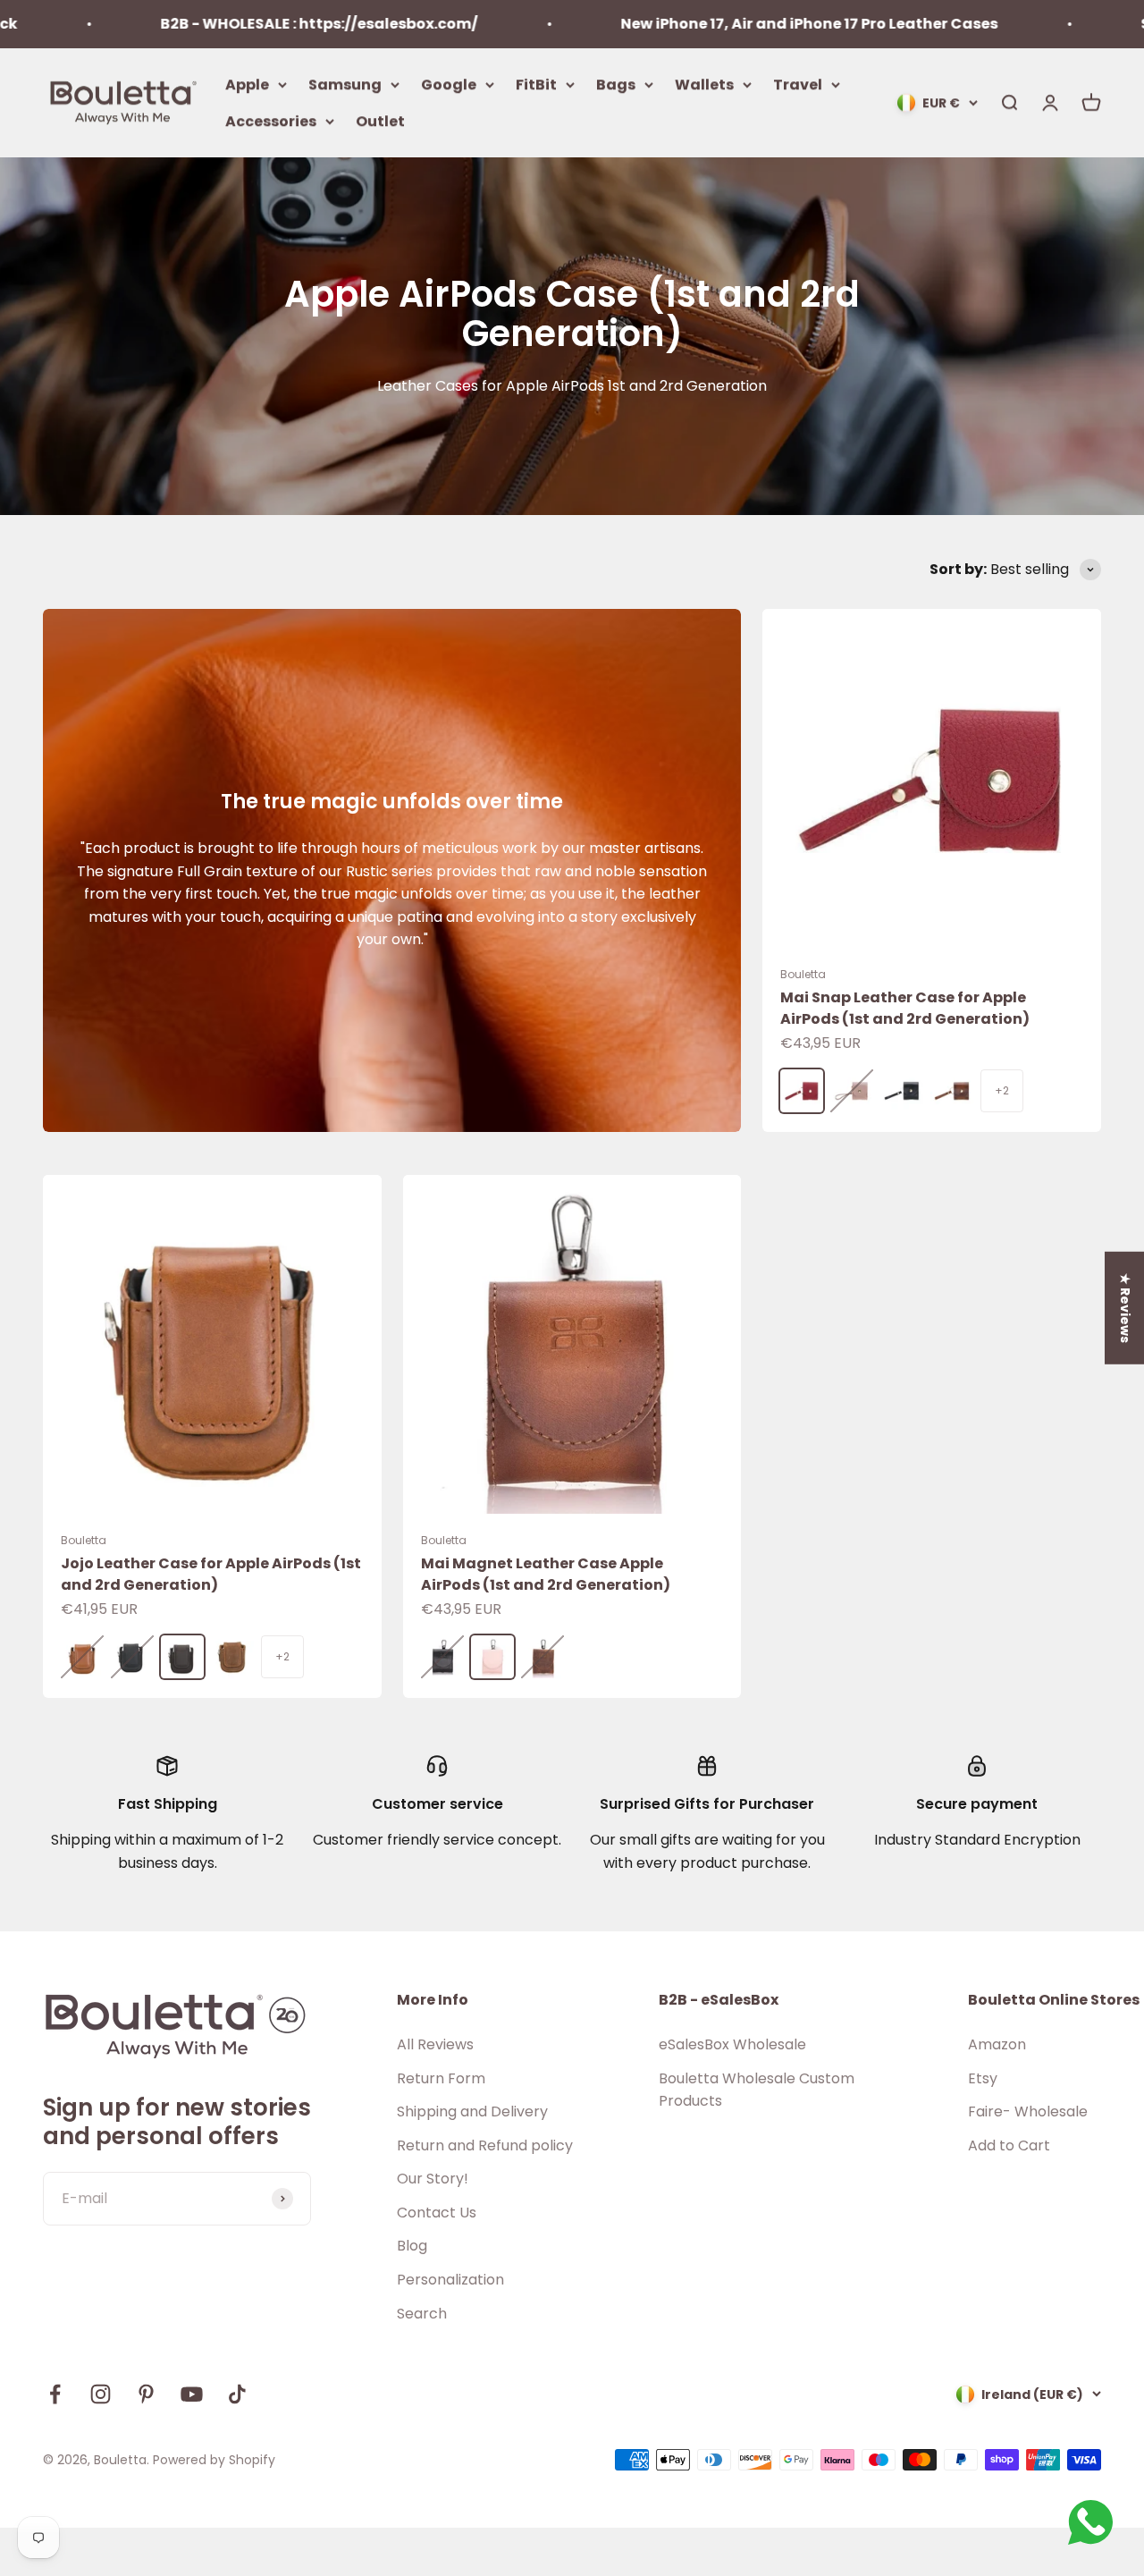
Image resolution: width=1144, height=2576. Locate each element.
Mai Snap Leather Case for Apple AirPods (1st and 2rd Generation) (905, 1008)
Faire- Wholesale (1028, 2111)
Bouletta (803, 974)
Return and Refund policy (485, 2145)
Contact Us (437, 2213)
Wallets (704, 84)
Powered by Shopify (214, 2460)
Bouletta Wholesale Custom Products (757, 2090)
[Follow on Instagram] (101, 2394)
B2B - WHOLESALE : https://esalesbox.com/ (244, 24)
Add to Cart (1009, 2145)
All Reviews (435, 2044)
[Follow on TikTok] (237, 2394)
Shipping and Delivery (472, 2111)
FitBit (536, 84)
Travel (798, 84)
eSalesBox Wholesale (732, 2044)
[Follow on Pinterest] (146, 2394)
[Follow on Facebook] (55, 2394)
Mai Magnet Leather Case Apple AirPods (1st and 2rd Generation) (546, 1574)
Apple (247, 84)
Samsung (345, 84)
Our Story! (433, 2179)
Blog (412, 2246)
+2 (1002, 1090)
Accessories (271, 121)
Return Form (441, 2078)
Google (449, 84)
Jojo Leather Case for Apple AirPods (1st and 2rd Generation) (211, 1574)
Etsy (983, 2078)
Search (422, 2314)
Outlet (380, 121)
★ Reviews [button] (1125, 1307)
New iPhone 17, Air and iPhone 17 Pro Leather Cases (735, 24)
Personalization (450, 2280)
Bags (616, 84)
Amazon (997, 2044)
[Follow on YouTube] (192, 2394)
